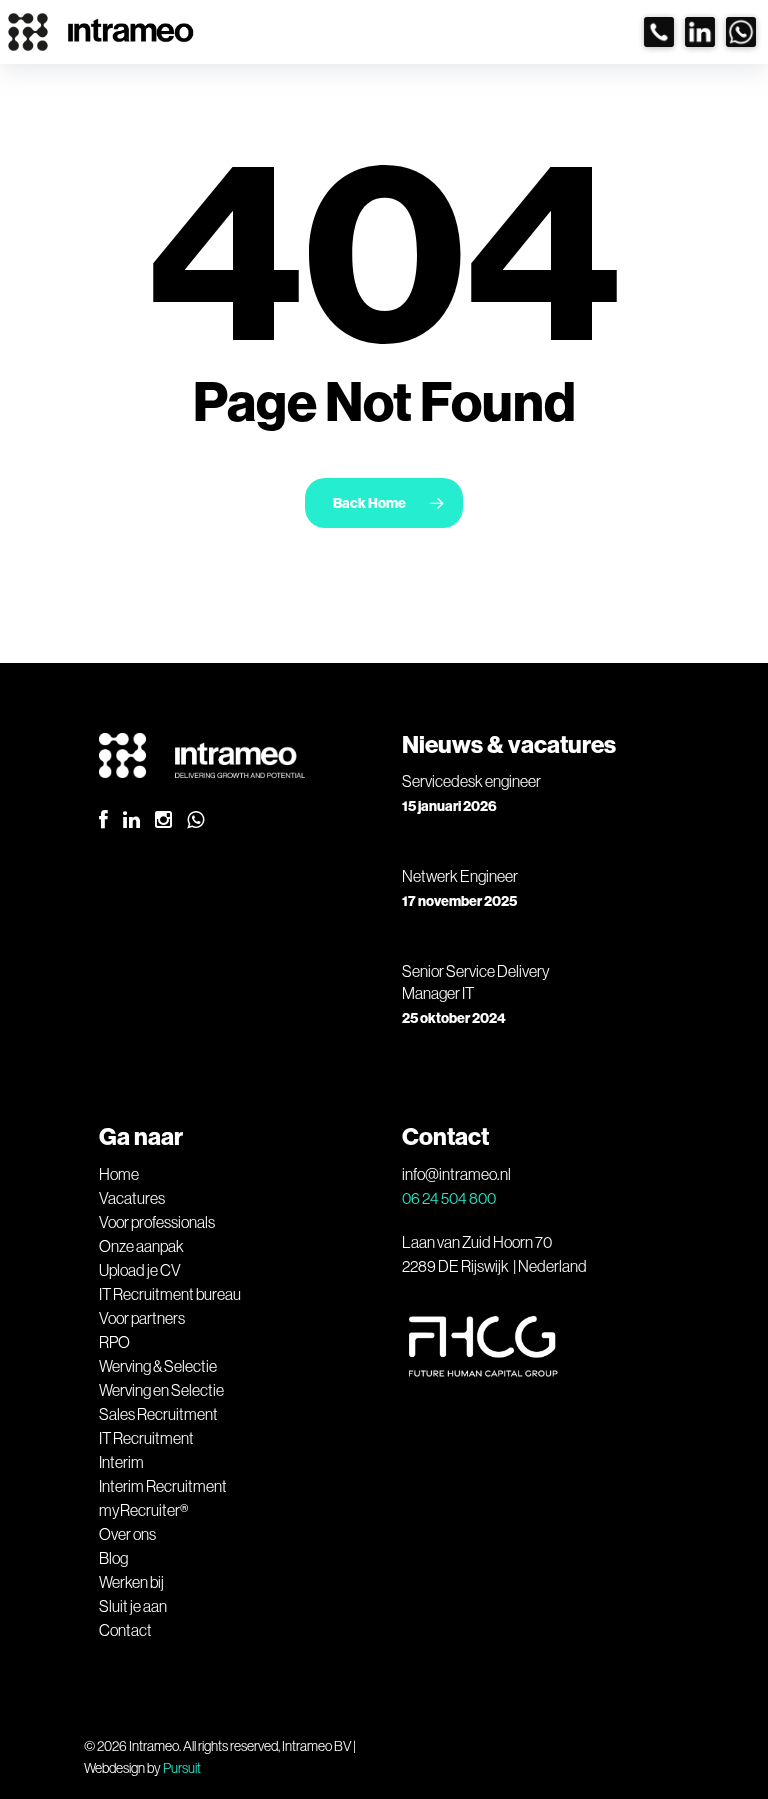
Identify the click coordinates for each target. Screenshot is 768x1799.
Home (119, 1174)
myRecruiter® (143, 1510)
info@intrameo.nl (456, 1174)
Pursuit (182, 1768)
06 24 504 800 (449, 1198)
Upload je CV (140, 1270)
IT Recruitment (146, 1438)
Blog (113, 1558)
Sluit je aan (133, 1606)
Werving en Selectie (161, 1390)
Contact (125, 1630)
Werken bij (131, 1582)
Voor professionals (157, 1222)
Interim (121, 1462)
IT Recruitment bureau (170, 1294)
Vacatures (132, 1198)
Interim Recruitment (163, 1486)
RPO (114, 1342)
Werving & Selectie (158, 1366)
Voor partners (142, 1318)
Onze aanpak (141, 1246)
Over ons (127, 1534)
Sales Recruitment (158, 1414)
